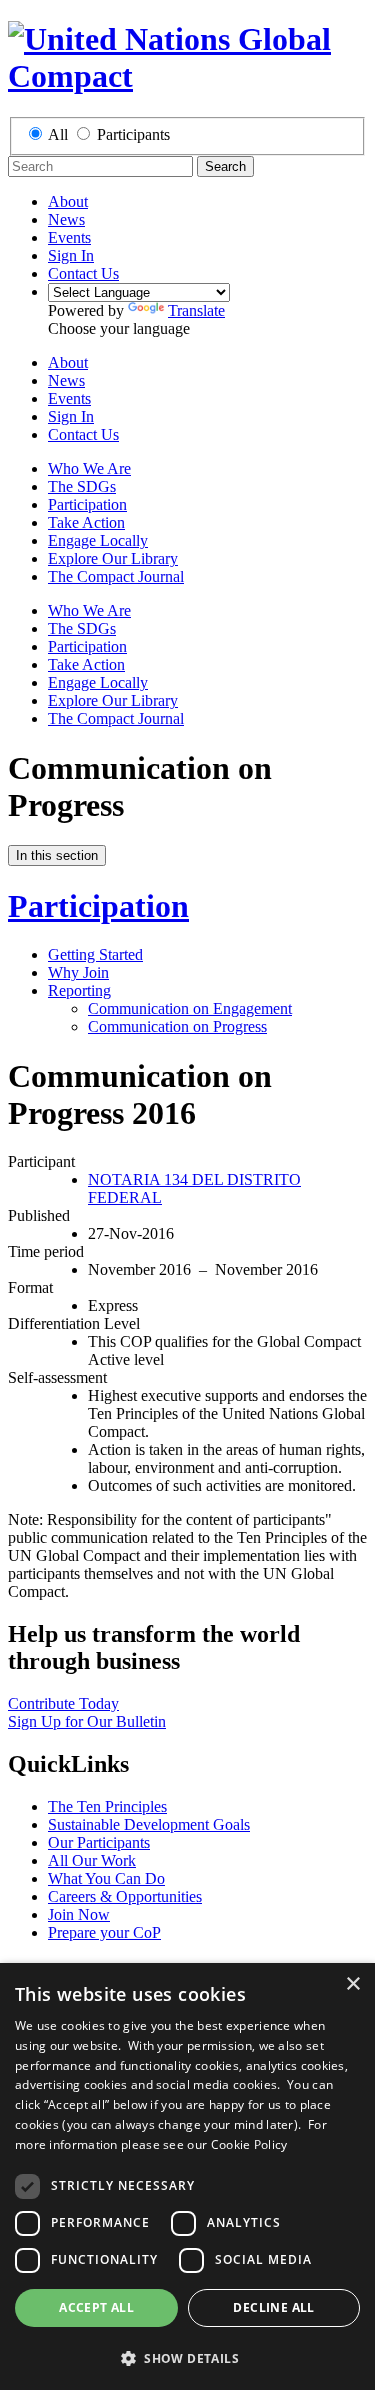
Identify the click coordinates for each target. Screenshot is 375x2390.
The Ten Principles (107, 1806)
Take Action (86, 522)
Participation (87, 504)
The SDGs (82, 486)
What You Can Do (106, 1878)
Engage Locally (98, 540)
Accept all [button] (96, 2307)
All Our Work (92, 1860)
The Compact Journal (116, 576)
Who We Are (89, 468)
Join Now (79, 1914)
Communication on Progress (177, 1026)
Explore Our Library (113, 558)
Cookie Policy (249, 2144)
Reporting (79, 990)
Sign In (71, 255)
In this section (57, 855)
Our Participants (99, 1842)
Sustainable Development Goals (149, 1824)
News (66, 219)
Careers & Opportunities (125, 1896)
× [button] (352, 1984)
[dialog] (187, 2176)
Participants (133, 134)
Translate (196, 310)
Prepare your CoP (104, 1932)
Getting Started (95, 954)
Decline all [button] (273, 2307)
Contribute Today (63, 1703)
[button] (187, 2357)
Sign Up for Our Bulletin (87, 1721)
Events (69, 237)
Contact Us (83, 273)
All (58, 134)
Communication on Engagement (190, 1008)
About (68, 201)
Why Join (78, 972)
